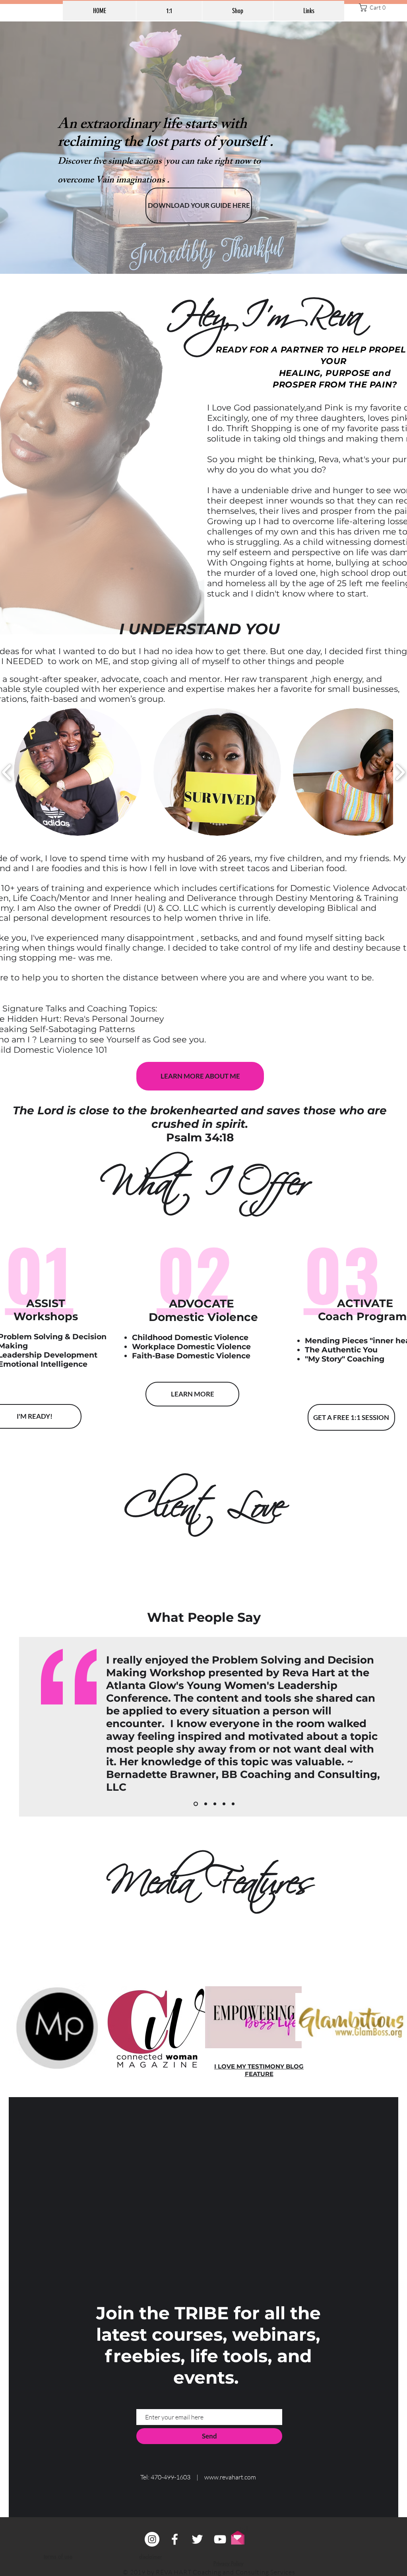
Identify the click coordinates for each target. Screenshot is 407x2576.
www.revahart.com (230, 2477)
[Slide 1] (224, 1804)
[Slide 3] (215, 1804)
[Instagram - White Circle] (152, 2539)
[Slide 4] (195, 1804)
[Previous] (30, 1727)
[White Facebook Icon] (175, 2539)
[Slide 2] (205, 1804)
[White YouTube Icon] (220, 2539)
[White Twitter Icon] (197, 2539)
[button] (374, 8)
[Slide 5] (233, 1804)
